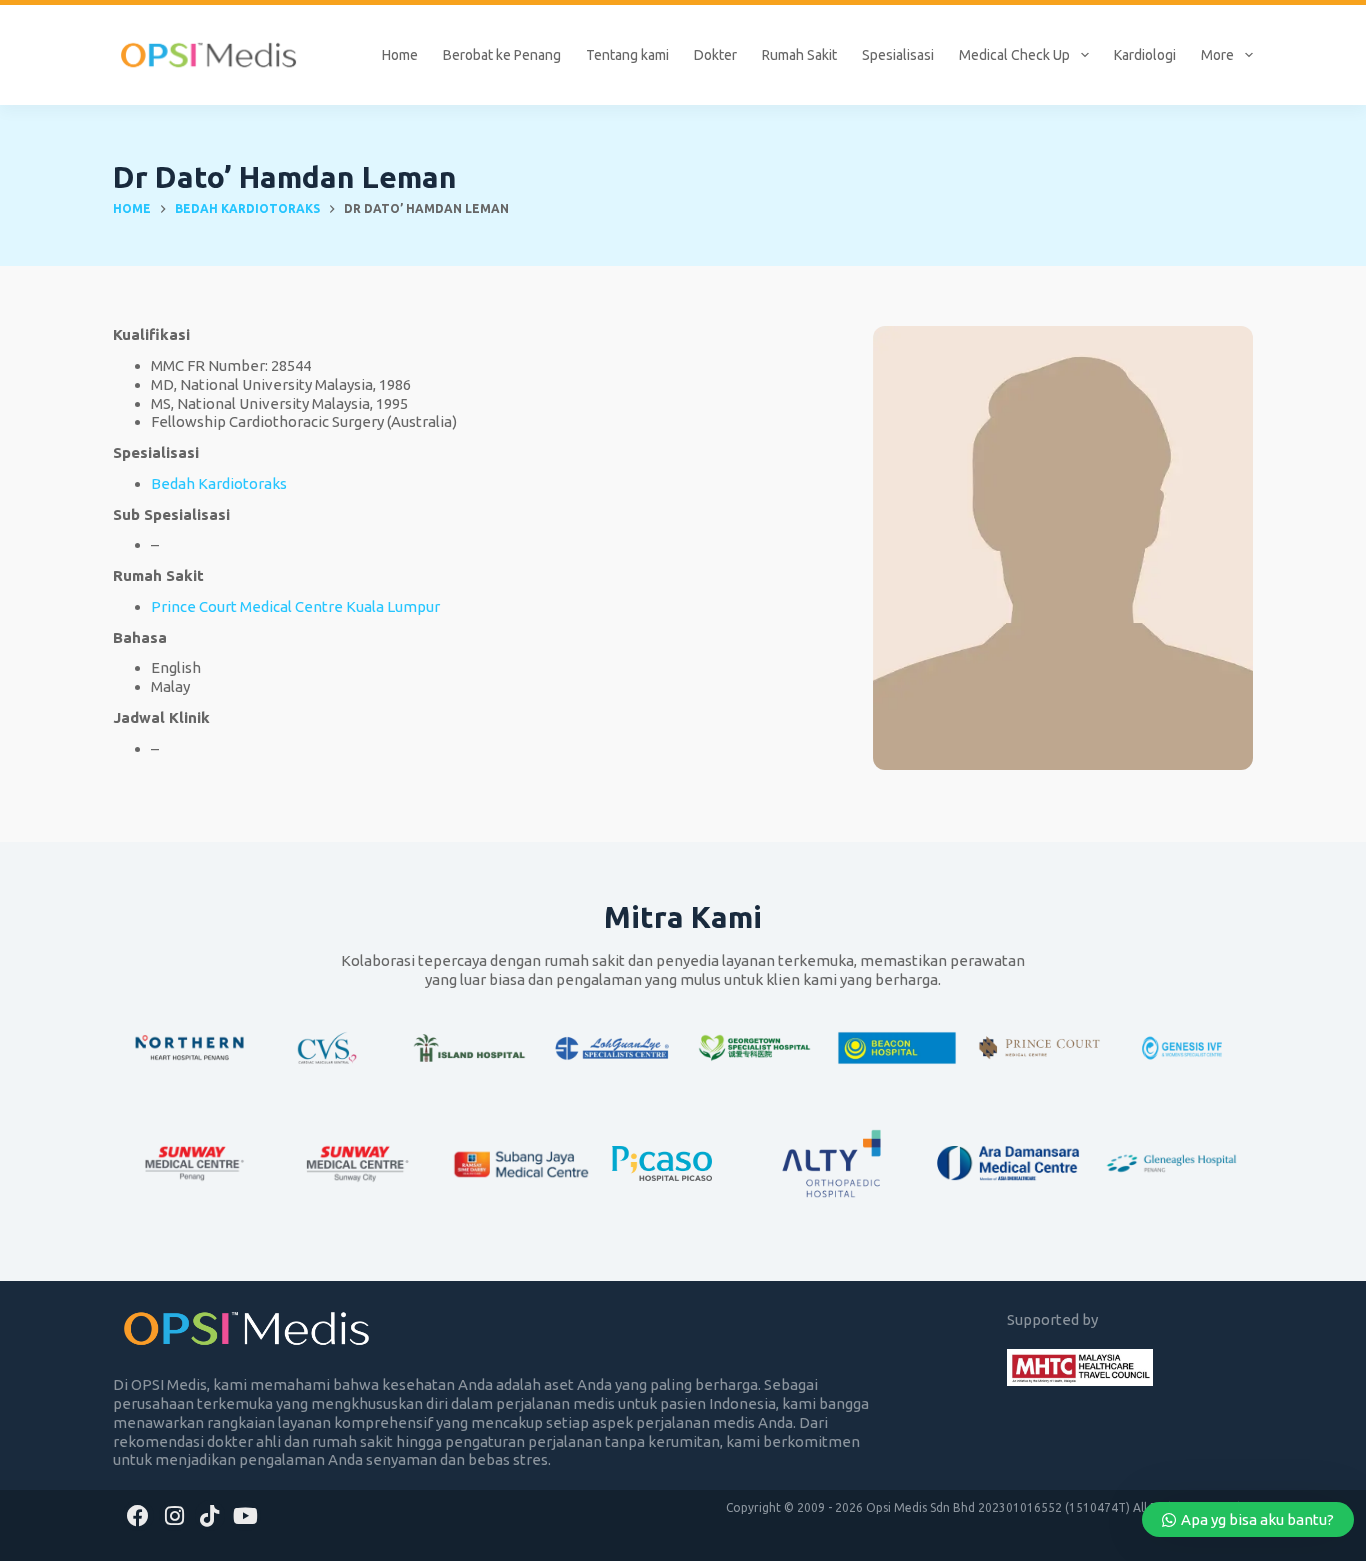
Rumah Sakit (799, 55)
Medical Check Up (1014, 55)
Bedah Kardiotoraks (219, 483)
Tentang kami (627, 55)
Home (400, 55)
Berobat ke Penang (502, 55)
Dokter (715, 55)
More (1217, 55)
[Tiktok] (210, 1515)
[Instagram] (174, 1515)
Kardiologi (1145, 55)
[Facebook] (138, 1515)
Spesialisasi (898, 55)
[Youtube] (245, 1515)
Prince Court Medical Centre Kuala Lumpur (295, 606)
